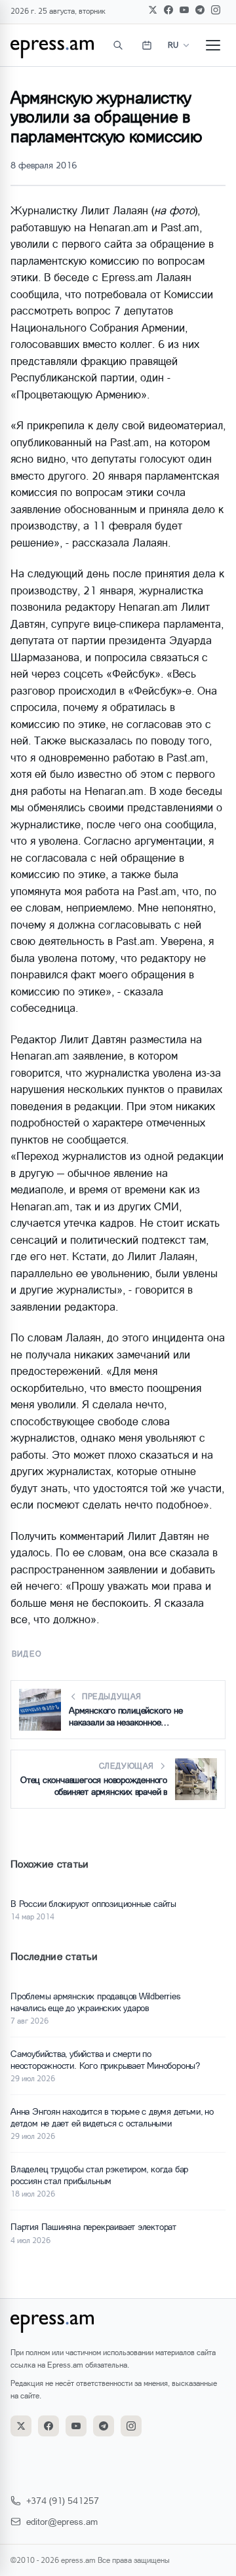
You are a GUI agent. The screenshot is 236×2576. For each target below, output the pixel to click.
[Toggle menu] (213, 45)
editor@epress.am (62, 2521)
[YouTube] (184, 10)
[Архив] (147, 45)
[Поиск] (118, 45)
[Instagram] (216, 10)
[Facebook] (168, 10)
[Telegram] (200, 10)
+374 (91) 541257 (63, 2500)
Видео (27, 1654)
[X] (153, 10)
